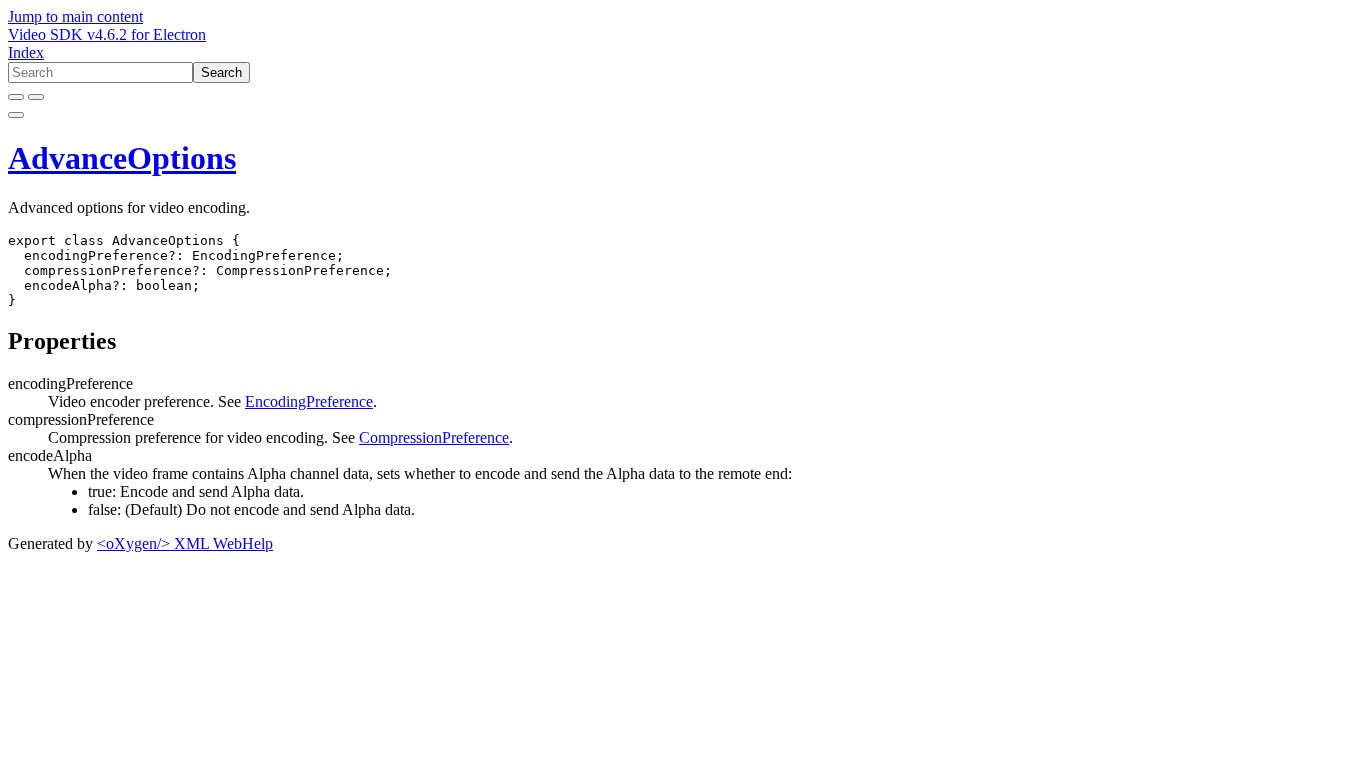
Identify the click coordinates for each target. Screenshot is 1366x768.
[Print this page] (16, 115)
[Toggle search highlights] (16, 97)
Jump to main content (75, 16)
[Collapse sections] (36, 97)
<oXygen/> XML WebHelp (185, 543)
